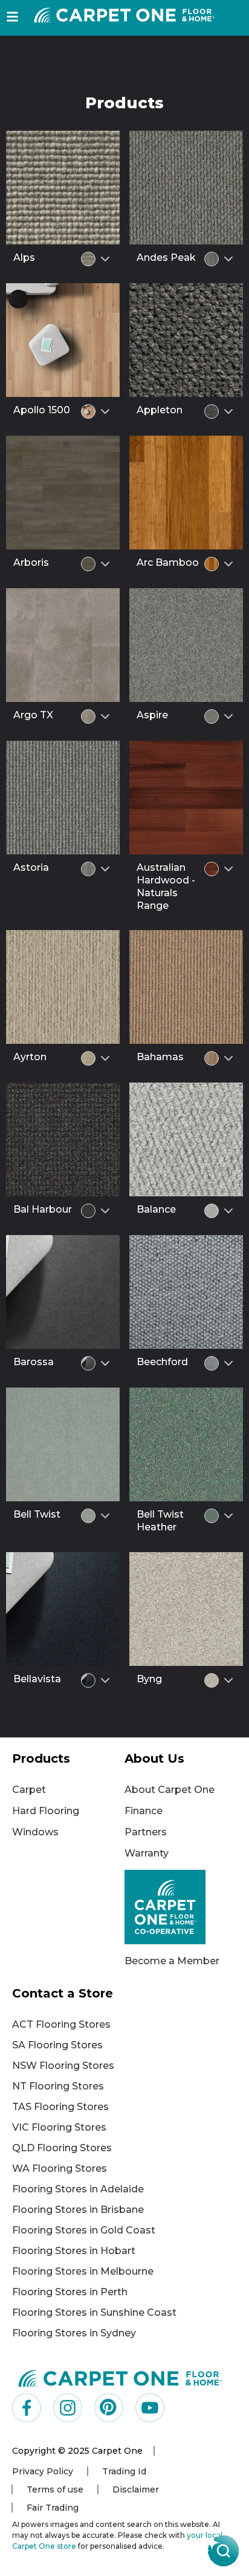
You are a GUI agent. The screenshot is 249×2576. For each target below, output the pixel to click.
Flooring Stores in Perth (70, 2292)
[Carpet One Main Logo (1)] (121, 2378)
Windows (35, 1832)
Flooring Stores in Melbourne (83, 2271)
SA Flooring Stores (57, 2045)
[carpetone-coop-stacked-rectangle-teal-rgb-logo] (181, 1907)
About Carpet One (170, 1790)
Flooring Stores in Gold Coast (84, 2230)
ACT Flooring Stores (61, 2024)
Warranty (147, 1853)
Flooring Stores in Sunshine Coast (94, 2312)
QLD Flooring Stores (62, 2148)
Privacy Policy (43, 2471)
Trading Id (124, 2471)
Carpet (29, 1790)
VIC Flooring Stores (59, 2127)
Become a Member (172, 1961)
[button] (12, 17)
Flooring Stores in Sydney (74, 2333)
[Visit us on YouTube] (150, 2408)
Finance (144, 1811)
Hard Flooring (46, 1811)
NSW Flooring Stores (63, 2066)
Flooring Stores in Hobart (74, 2251)
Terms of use (55, 2489)
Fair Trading (53, 2508)
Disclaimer (136, 2489)
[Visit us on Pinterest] (109, 2408)
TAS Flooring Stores (60, 2107)
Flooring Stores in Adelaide (78, 2189)
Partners (146, 1832)
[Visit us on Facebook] (27, 2408)
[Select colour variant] (105, 259)
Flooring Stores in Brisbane (78, 2210)
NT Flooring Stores (58, 2086)
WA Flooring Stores (60, 2168)
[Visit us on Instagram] (68, 2408)
